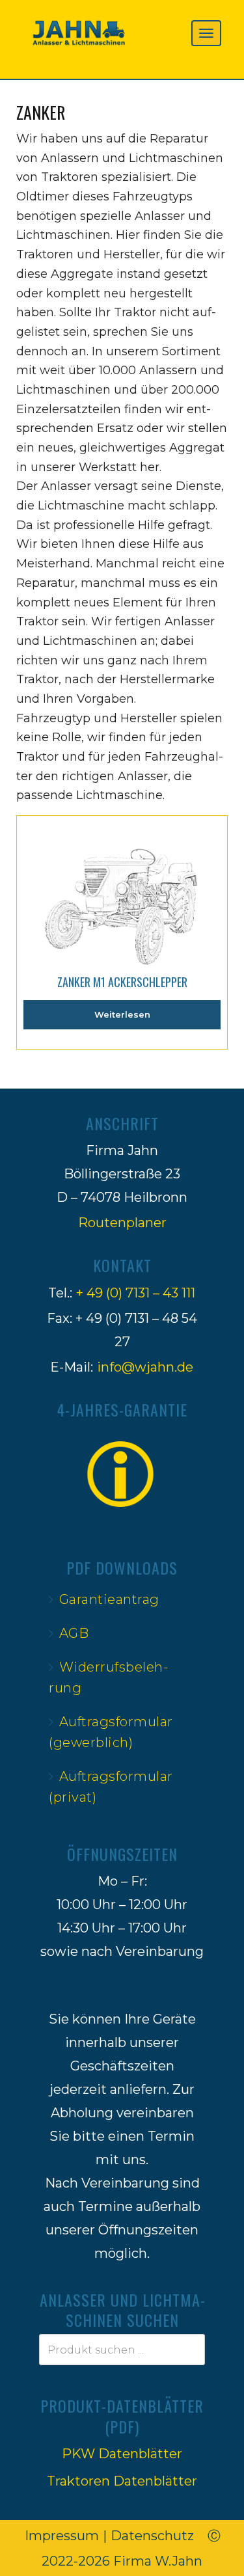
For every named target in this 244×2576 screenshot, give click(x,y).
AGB (74, 1633)
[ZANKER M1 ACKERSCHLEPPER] (122, 888)
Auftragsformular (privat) (111, 1787)
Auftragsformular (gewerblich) (111, 1732)
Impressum (62, 2536)
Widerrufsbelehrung (109, 1677)
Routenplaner (122, 1223)
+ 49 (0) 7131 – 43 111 (136, 1293)
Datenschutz (152, 2536)
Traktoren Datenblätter (122, 2481)
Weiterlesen (122, 1014)
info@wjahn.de (145, 1367)
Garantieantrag (109, 1599)
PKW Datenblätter (122, 2454)
